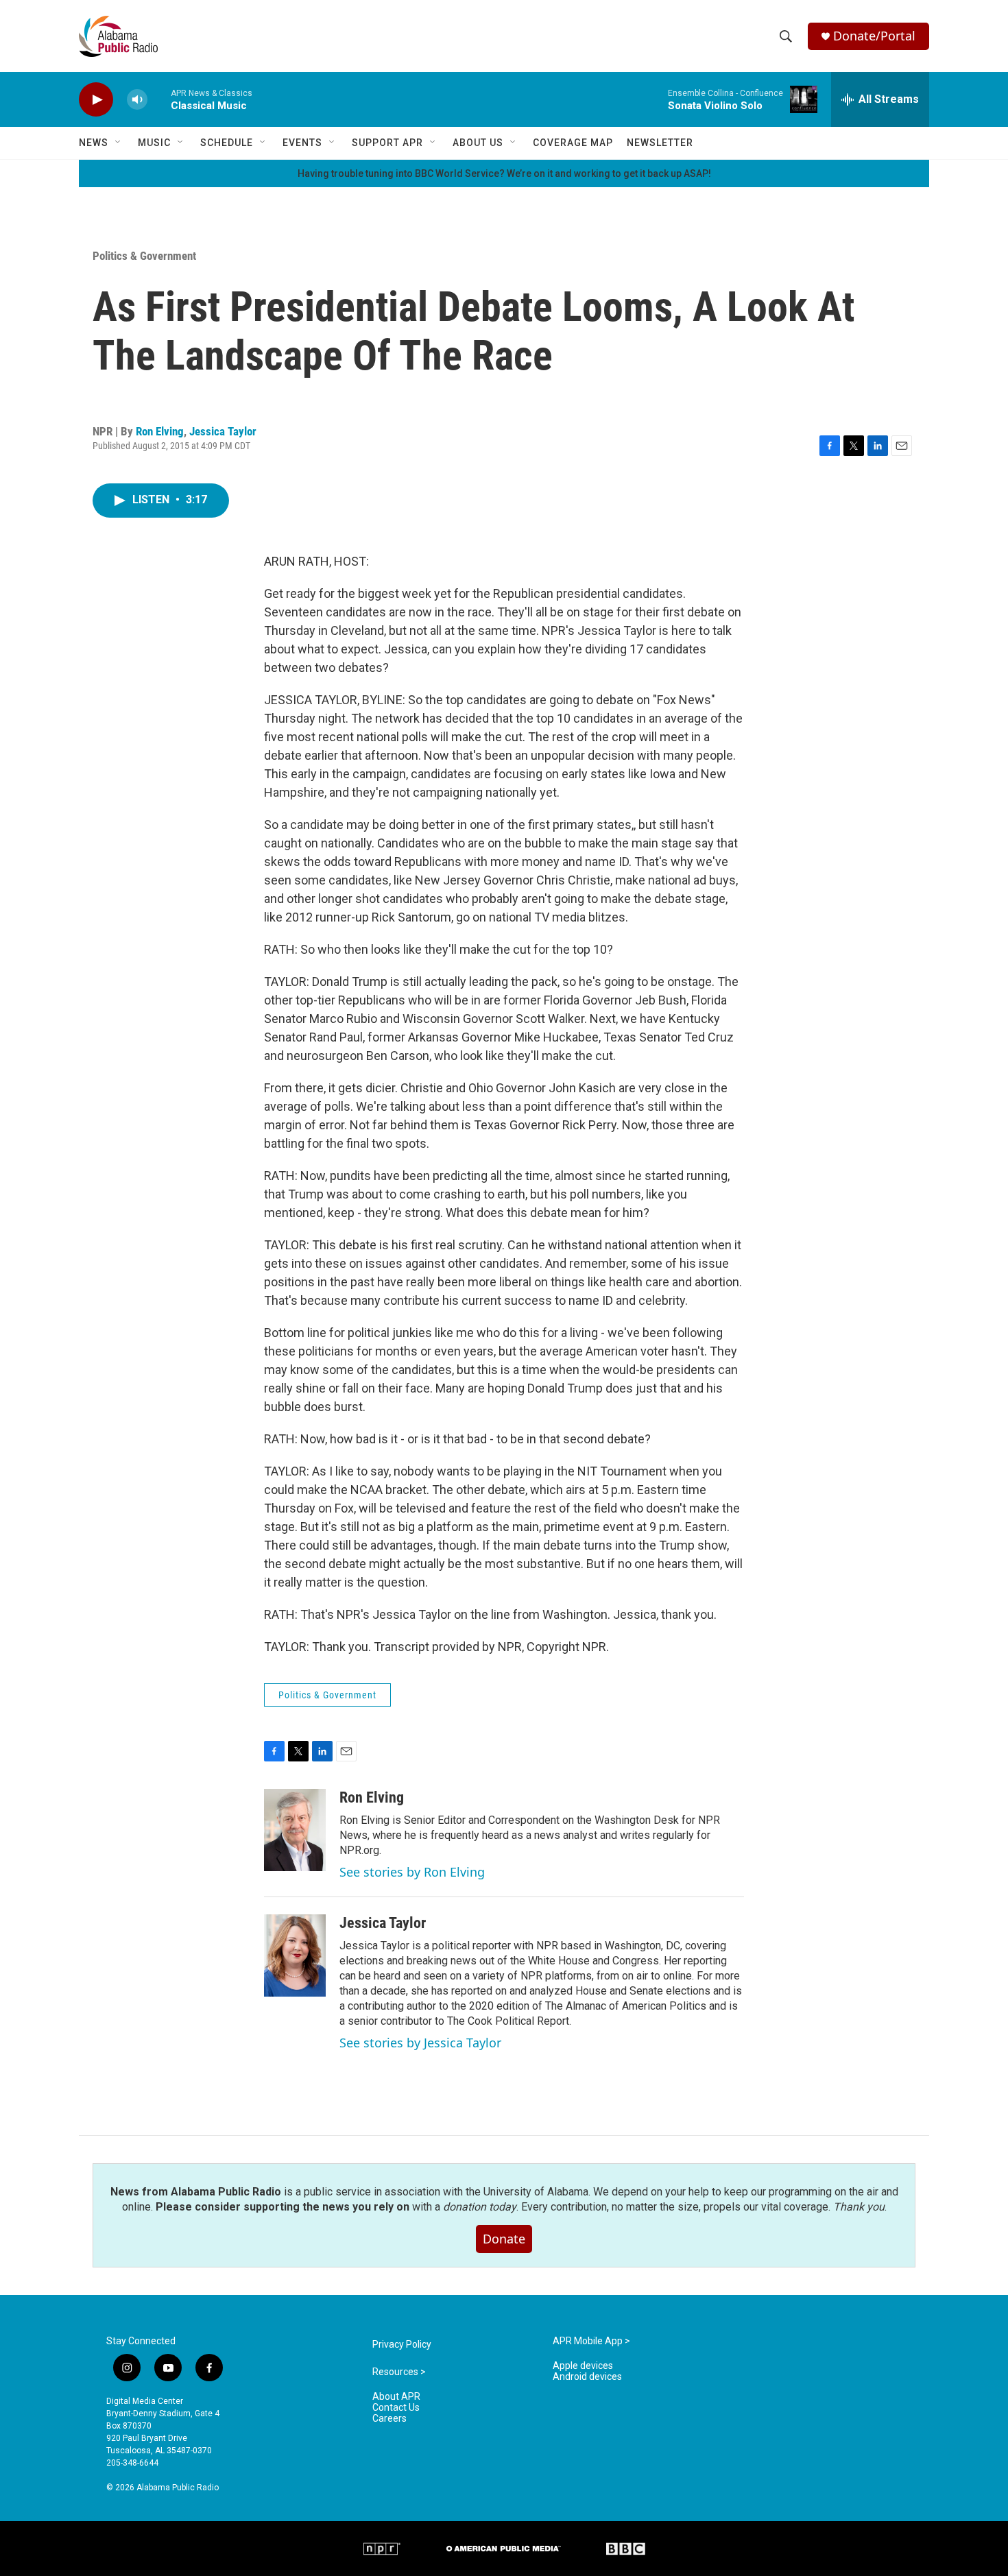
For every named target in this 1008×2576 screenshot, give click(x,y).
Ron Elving (160, 431)
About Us (478, 143)
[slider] (159, 99)
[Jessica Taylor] (295, 1955)
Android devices (587, 2377)
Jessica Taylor (223, 431)
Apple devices (583, 2366)
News (94, 143)
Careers (389, 2419)
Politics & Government (144, 256)
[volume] (137, 100)
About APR (396, 2397)
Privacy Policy (402, 2345)
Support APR (387, 143)
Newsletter (660, 143)
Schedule (227, 143)
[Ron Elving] (295, 1830)
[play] (96, 100)
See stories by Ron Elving (412, 1872)
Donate (504, 2239)
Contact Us (396, 2408)
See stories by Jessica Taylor (420, 2043)
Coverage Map (573, 143)
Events (302, 143)
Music (154, 143)
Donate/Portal (874, 36)
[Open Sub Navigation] (119, 143)
